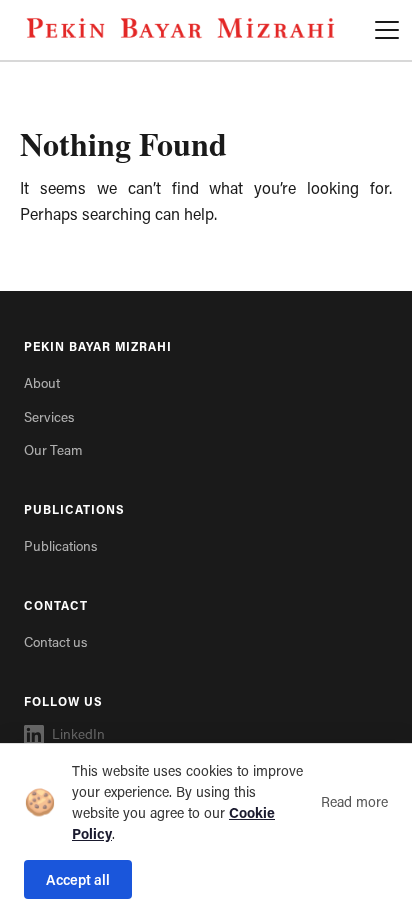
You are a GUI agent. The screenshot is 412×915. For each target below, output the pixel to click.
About (42, 383)
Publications (60, 546)
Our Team (53, 450)
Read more (354, 801)
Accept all (78, 879)
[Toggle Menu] (387, 30)
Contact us (55, 642)
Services (49, 417)
